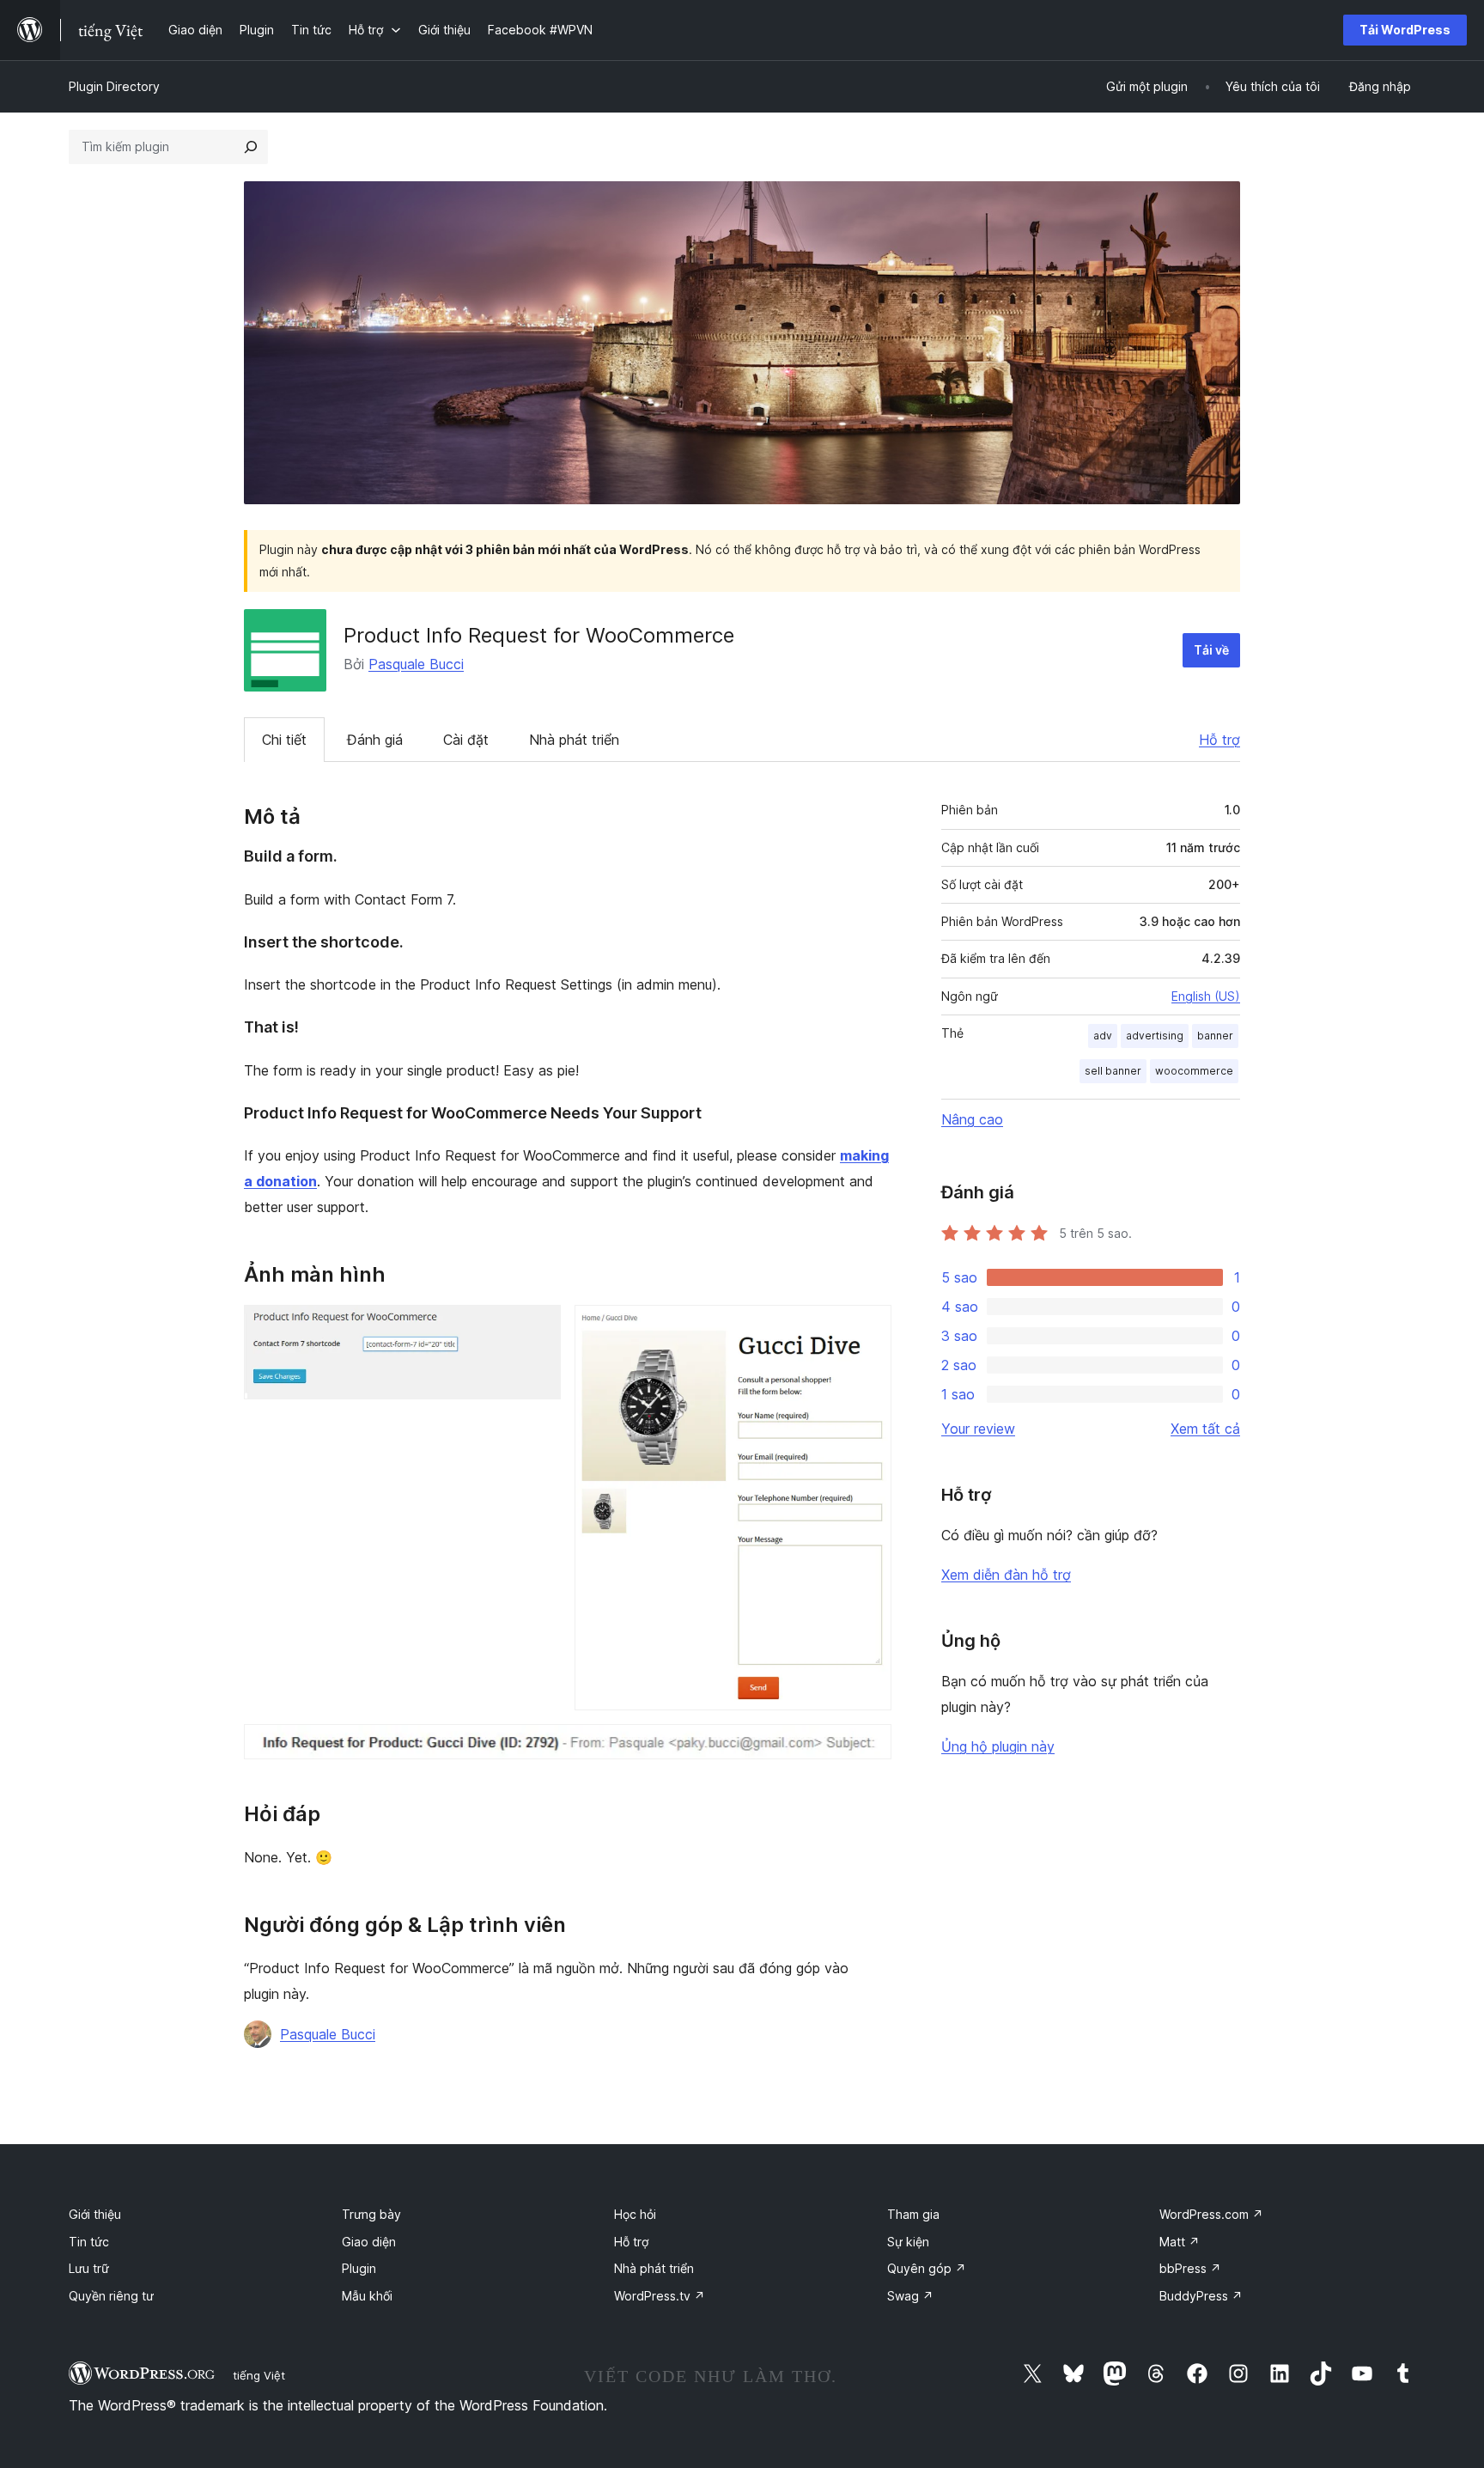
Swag (910, 2296)
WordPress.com (1211, 2214)
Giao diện (369, 2242)
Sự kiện (908, 2242)
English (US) (1206, 996)
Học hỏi (635, 2214)
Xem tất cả (1205, 1429)
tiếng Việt (259, 2375)
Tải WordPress (1405, 30)
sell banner (1113, 1071)
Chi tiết (284, 740)
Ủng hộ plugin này (998, 1746)
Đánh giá (375, 740)
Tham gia (913, 2214)
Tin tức (89, 2242)
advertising (1155, 1036)
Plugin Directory (114, 86)
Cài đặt (466, 740)
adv (1103, 1036)
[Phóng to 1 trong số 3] (538, 1328)
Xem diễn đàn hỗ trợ (1006, 1575)
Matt (1180, 2242)
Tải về (1211, 650)
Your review (978, 1429)
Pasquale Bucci (416, 664)
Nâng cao (972, 1119)
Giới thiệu (95, 2214)
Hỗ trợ (1219, 740)
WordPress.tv (660, 2296)
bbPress (1190, 2268)
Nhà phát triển (574, 740)
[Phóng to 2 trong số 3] (868, 1328)
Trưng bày (371, 2214)
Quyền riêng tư (111, 2296)
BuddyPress (1201, 2296)
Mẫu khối (367, 2296)
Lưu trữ (89, 2268)
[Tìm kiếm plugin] (251, 147)
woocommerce (1194, 1071)
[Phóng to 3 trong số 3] (868, 1747)
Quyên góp (927, 2268)
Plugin (359, 2268)
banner (1215, 1036)
